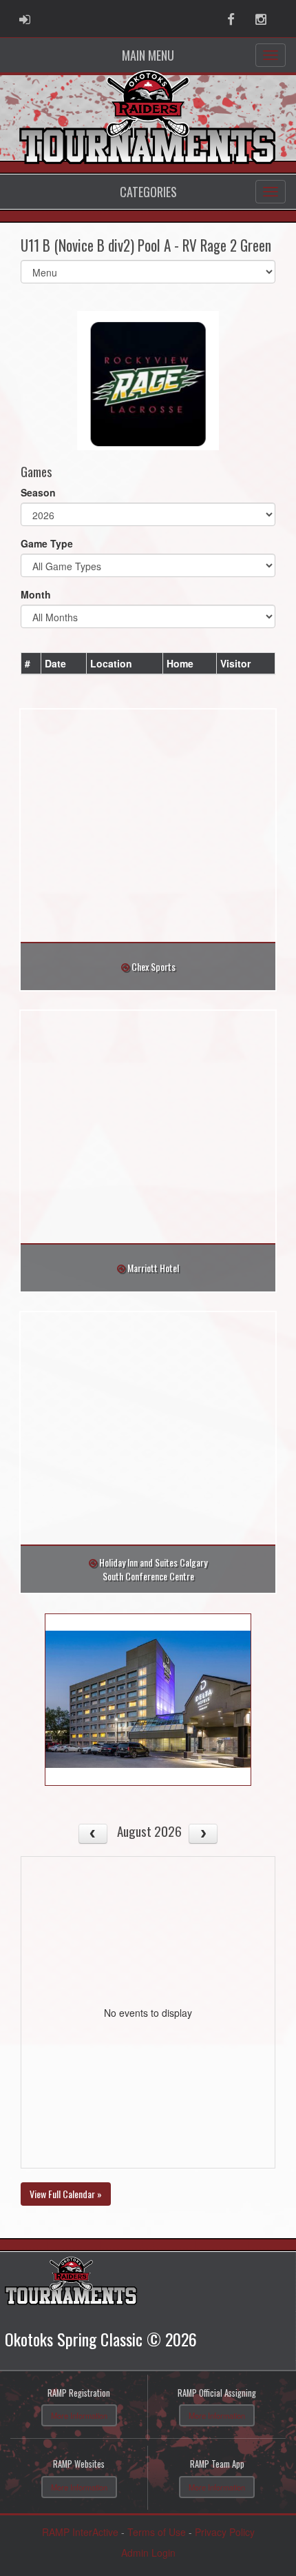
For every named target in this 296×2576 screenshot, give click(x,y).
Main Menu (148, 55)
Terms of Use (157, 2532)
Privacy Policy (225, 2532)
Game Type (47, 543)
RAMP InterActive (80, 2532)
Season (38, 492)
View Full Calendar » (66, 2194)
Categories (148, 192)
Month (36, 594)
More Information (79, 2415)
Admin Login (148, 2553)
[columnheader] (31, 663)
